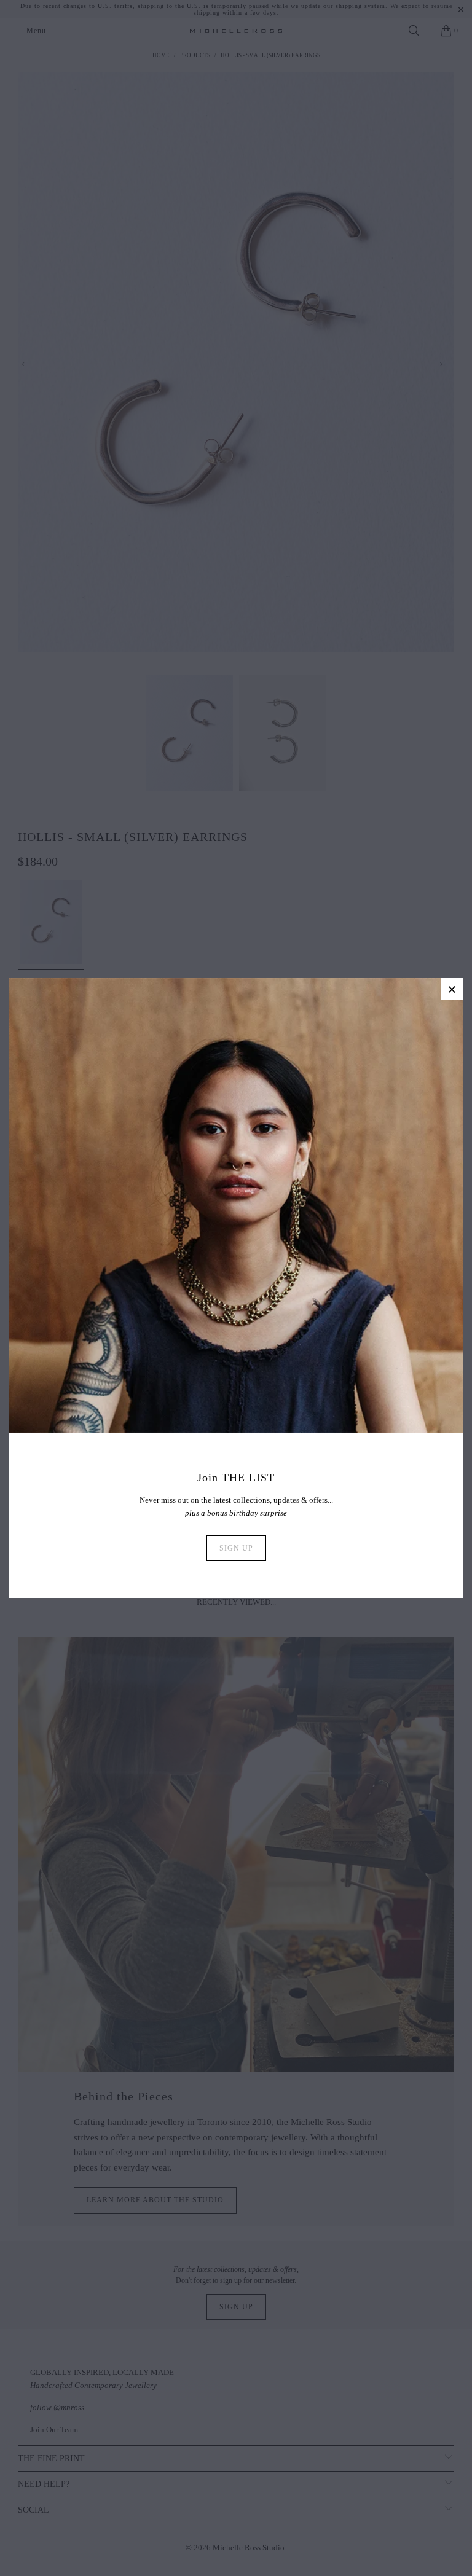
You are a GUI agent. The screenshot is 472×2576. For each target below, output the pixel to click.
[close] (452, 989)
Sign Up (236, 1548)
